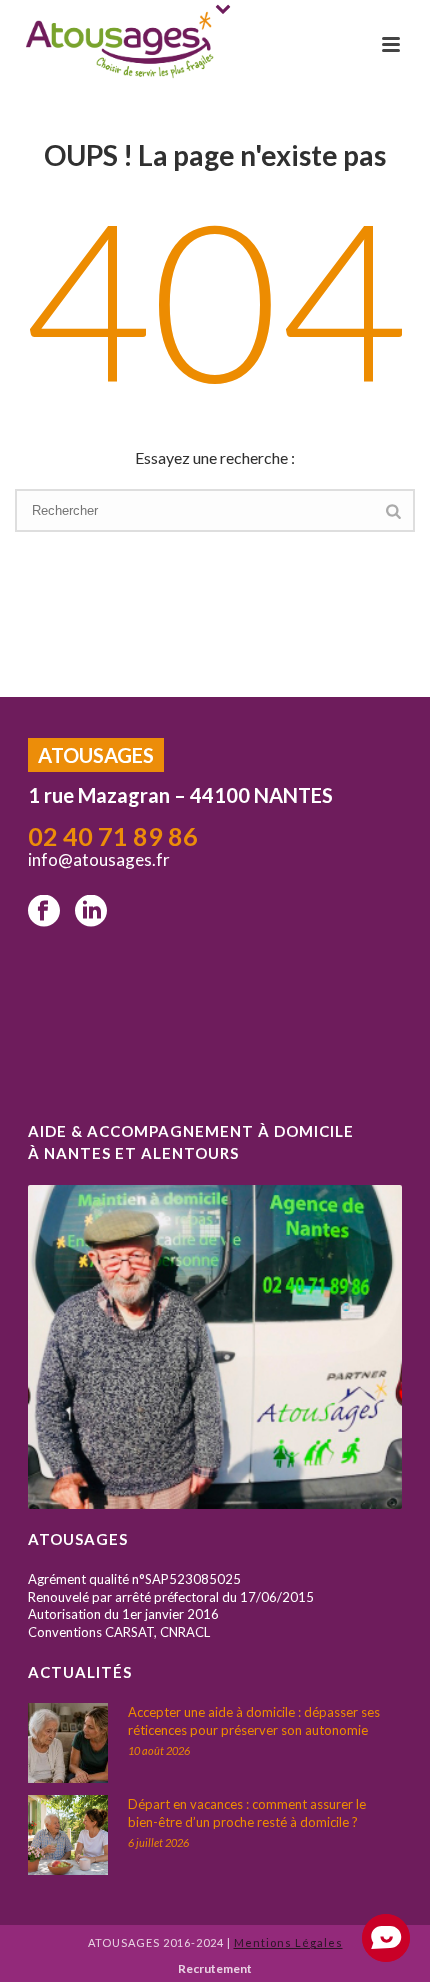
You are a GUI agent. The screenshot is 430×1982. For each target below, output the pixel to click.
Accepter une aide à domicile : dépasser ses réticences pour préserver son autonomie (254, 1721)
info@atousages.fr (100, 859)
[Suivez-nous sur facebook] (44, 912)
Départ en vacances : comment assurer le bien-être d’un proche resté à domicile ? (247, 1813)
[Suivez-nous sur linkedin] (91, 912)
